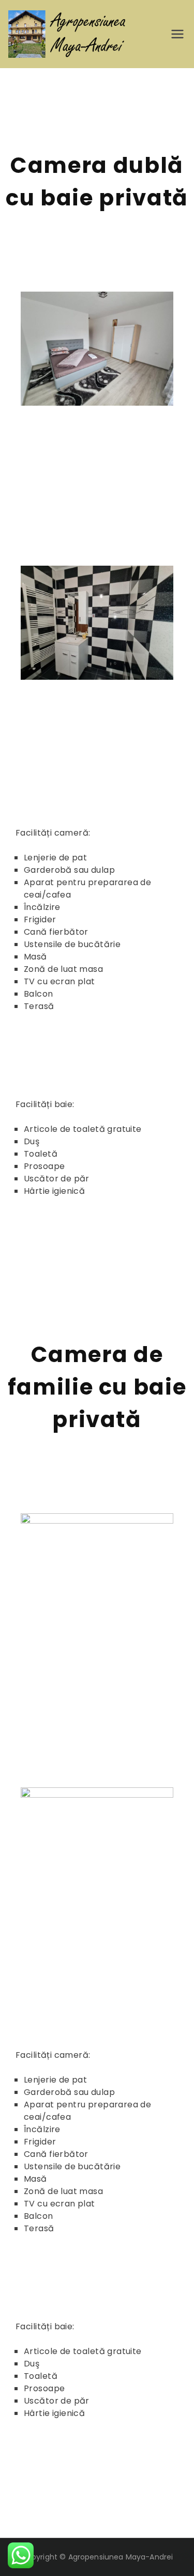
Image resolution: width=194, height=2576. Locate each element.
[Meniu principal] (177, 34)
